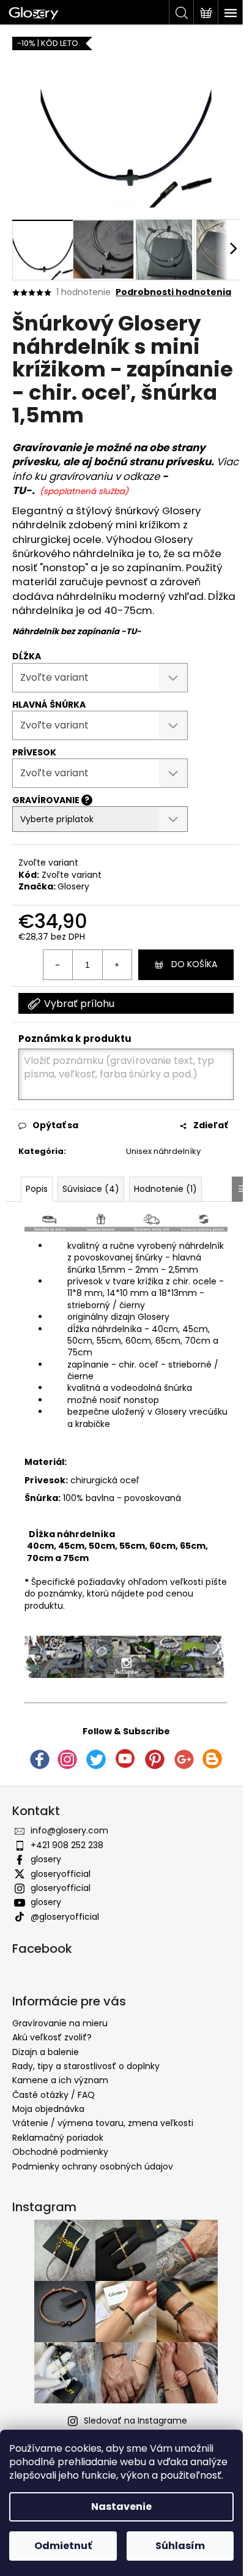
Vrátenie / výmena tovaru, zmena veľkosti (103, 2123)
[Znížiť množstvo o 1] (58, 965)
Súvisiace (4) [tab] (91, 1189)
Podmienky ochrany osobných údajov (93, 2166)
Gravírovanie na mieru (60, 2023)
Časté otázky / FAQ (54, 2095)
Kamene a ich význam (60, 2080)
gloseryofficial (61, 1874)
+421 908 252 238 (67, 1845)
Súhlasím (180, 2546)
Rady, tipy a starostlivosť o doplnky (86, 2066)
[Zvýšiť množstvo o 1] (117, 965)
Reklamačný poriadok (58, 2138)
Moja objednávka (48, 2109)
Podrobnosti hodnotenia (173, 292)
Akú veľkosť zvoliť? (52, 2037)
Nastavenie (121, 2507)
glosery (46, 1859)
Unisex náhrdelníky (163, 1151)
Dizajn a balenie (46, 2052)
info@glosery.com (69, 1830)
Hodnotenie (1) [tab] (165, 1189)
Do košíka (194, 964)
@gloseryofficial (65, 1917)
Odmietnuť (63, 2546)
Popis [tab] (37, 1189)
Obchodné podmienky (60, 2152)
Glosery (73, 886)
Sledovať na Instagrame (135, 2421)
